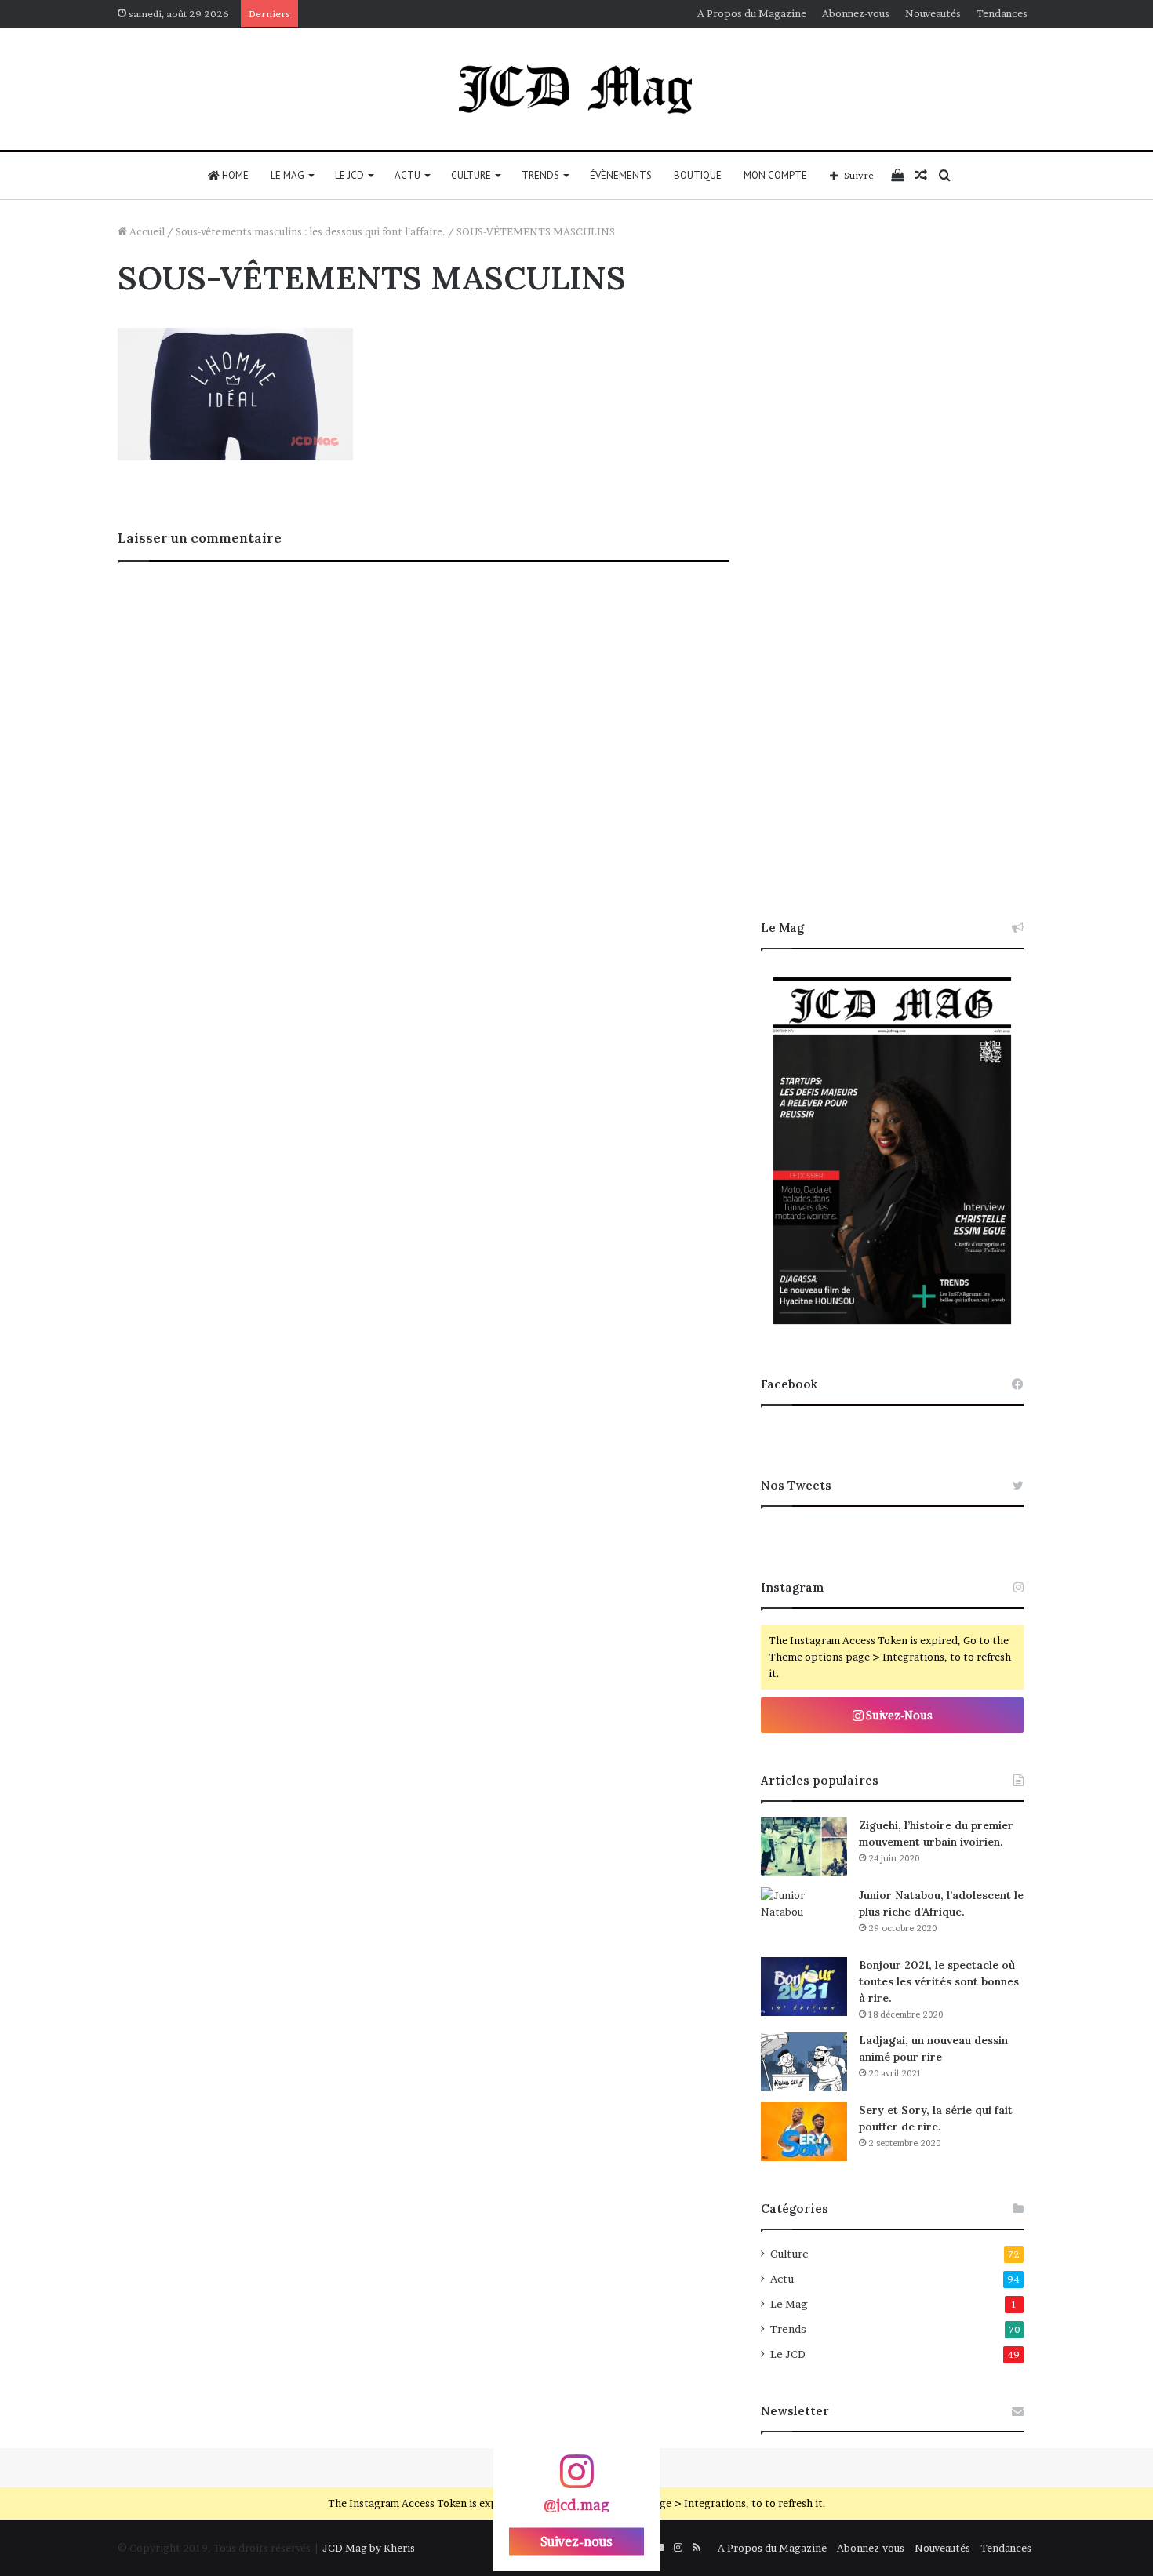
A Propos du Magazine (752, 13)
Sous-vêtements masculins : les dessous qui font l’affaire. (311, 231)
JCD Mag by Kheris (369, 2548)
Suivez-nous (576, 2541)
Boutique (698, 175)
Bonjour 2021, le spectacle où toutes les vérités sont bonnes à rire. (939, 1981)
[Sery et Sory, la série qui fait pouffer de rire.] (804, 2132)
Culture (471, 175)
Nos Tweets (796, 1485)
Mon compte (775, 175)
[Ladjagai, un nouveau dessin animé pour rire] (804, 2062)
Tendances (1002, 13)
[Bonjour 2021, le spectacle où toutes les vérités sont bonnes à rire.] (804, 1987)
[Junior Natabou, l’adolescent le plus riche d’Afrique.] (804, 1917)
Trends (540, 175)
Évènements (621, 175)
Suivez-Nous (898, 1715)
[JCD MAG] (576, 89)
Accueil (146, 231)
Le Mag (287, 175)
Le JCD (349, 175)
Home (234, 175)
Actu (407, 175)
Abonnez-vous (856, 13)
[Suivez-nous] (576, 2479)
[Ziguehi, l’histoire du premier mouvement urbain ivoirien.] (804, 1847)
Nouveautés (933, 13)
